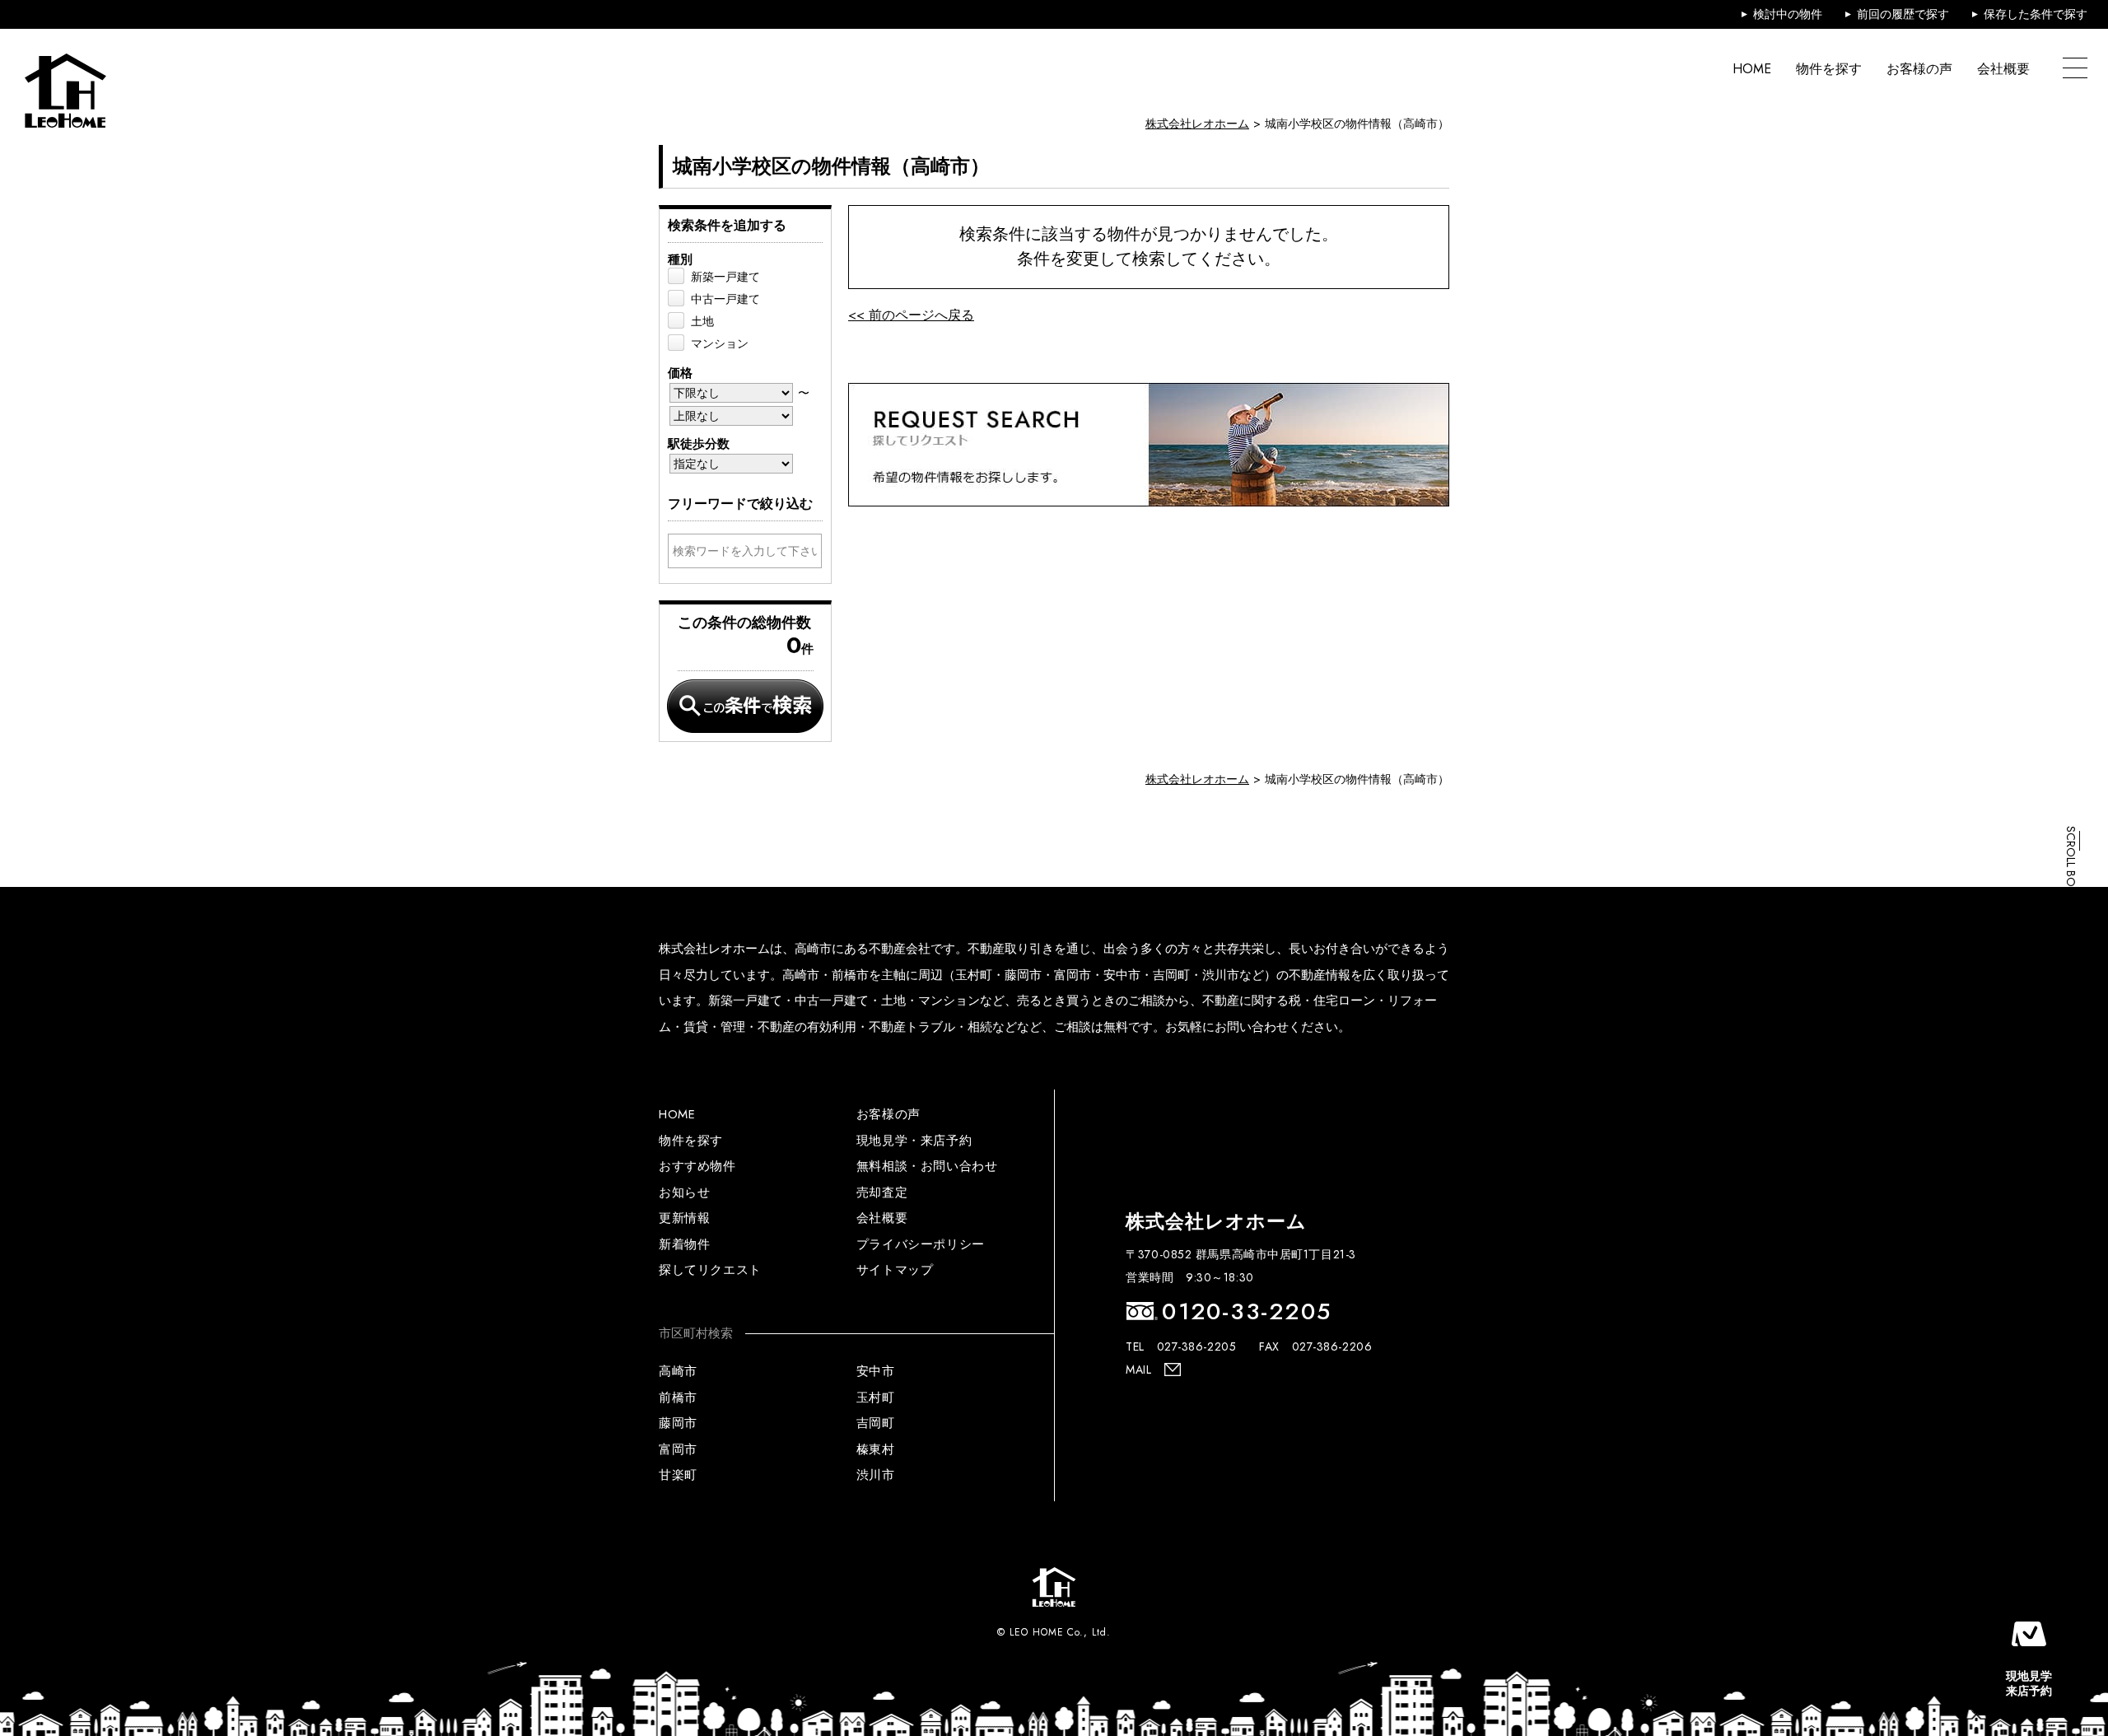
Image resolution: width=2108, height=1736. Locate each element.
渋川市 (876, 1475)
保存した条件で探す (2036, 14)
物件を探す (1829, 69)
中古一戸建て (725, 299)
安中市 (876, 1371)
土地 (702, 321)
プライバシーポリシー (921, 1244)
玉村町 (876, 1398)
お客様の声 (1919, 69)
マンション (720, 343)
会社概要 (2003, 69)
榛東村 (876, 1449)
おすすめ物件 (697, 1166)
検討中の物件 (1788, 14)
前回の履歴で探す (1903, 14)
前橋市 (678, 1398)
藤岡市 (678, 1423)
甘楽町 (678, 1475)
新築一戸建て (725, 277)
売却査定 (882, 1192)
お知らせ (684, 1192)
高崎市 (678, 1371)
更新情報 (684, 1218)
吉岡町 (876, 1423)
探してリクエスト (710, 1270)
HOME (1752, 69)
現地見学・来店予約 (914, 1141)
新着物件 (684, 1244)
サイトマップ (895, 1270)
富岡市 (678, 1449)
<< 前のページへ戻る (911, 315)
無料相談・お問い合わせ (927, 1166)
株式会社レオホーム (1197, 124)
